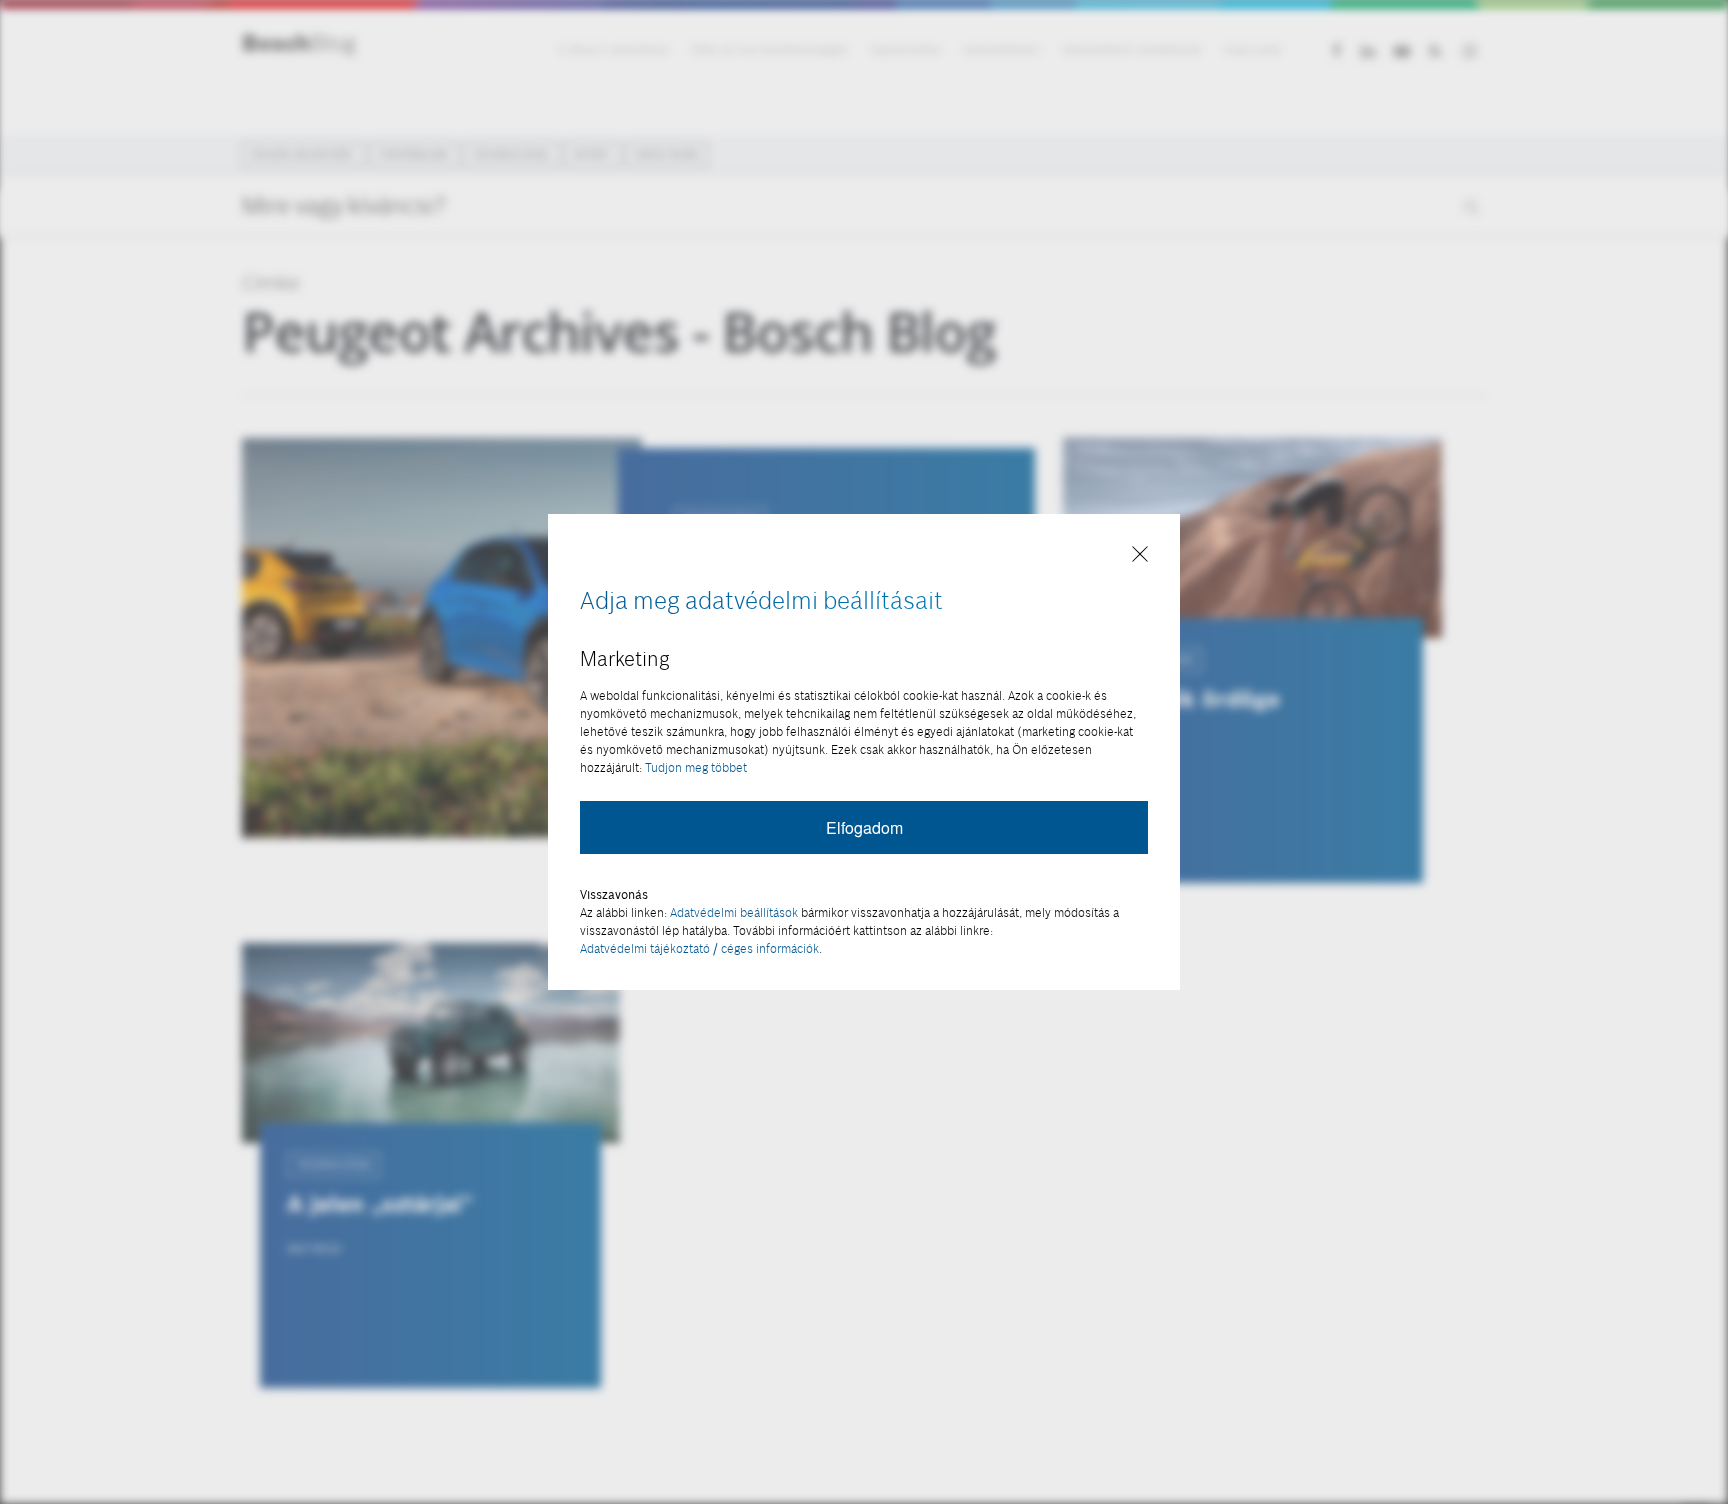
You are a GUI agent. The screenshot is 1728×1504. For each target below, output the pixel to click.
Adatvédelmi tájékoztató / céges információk (699, 948)
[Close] (1140, 555)
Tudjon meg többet (696, 767)
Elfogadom (864, 827)
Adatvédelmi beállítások (734, 912)
